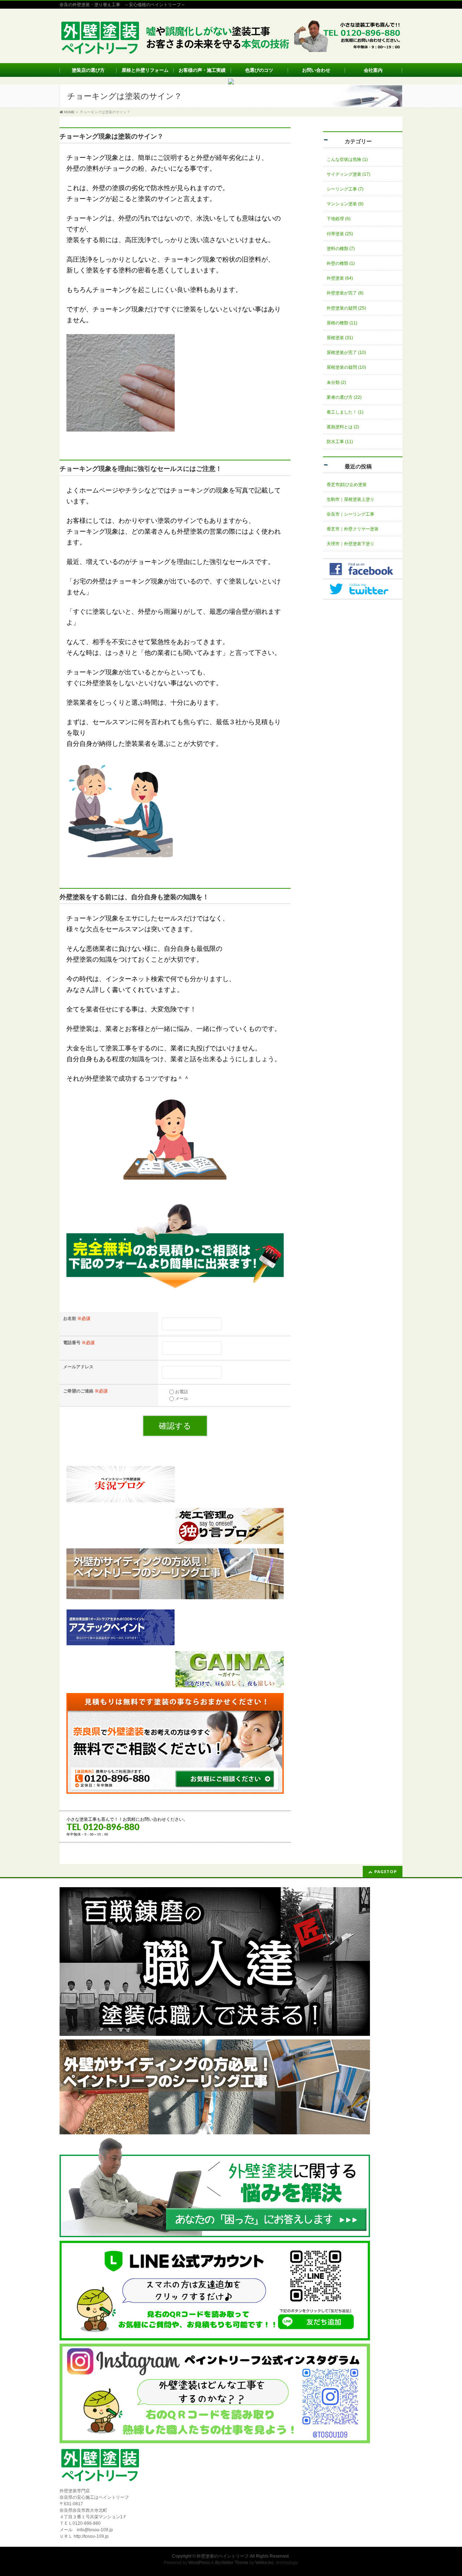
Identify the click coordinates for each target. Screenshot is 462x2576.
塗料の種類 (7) (341, 249)
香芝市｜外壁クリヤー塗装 (353, 529)
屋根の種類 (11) (342, 323)
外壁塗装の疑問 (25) (346, 308)
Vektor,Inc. (265, 2563)
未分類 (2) (336, 382)
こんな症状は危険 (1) (347, 159)
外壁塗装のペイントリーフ (223, 2556)
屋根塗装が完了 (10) (346, 353)
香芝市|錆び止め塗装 (347, 485)
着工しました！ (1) (345, 412)
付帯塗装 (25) (340, 234)
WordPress (199, 2563)
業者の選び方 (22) (344, 397)
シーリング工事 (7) (345, 189)
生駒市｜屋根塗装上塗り (350, 499)
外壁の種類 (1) (341, 263)
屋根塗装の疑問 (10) (346, 367)
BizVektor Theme (232, 2563)
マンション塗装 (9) (345, 204)
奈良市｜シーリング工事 (350, 514)
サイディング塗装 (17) (348, 174)
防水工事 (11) (340, 442)
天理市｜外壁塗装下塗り (350, 544)
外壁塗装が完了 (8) (345, 293)
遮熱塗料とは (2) (343, 427)
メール (182, 1399)
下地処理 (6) (339, 219)
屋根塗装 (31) (340, 338)
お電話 (182, 1392)
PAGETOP (386, 1871)
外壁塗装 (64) (340, 278)
